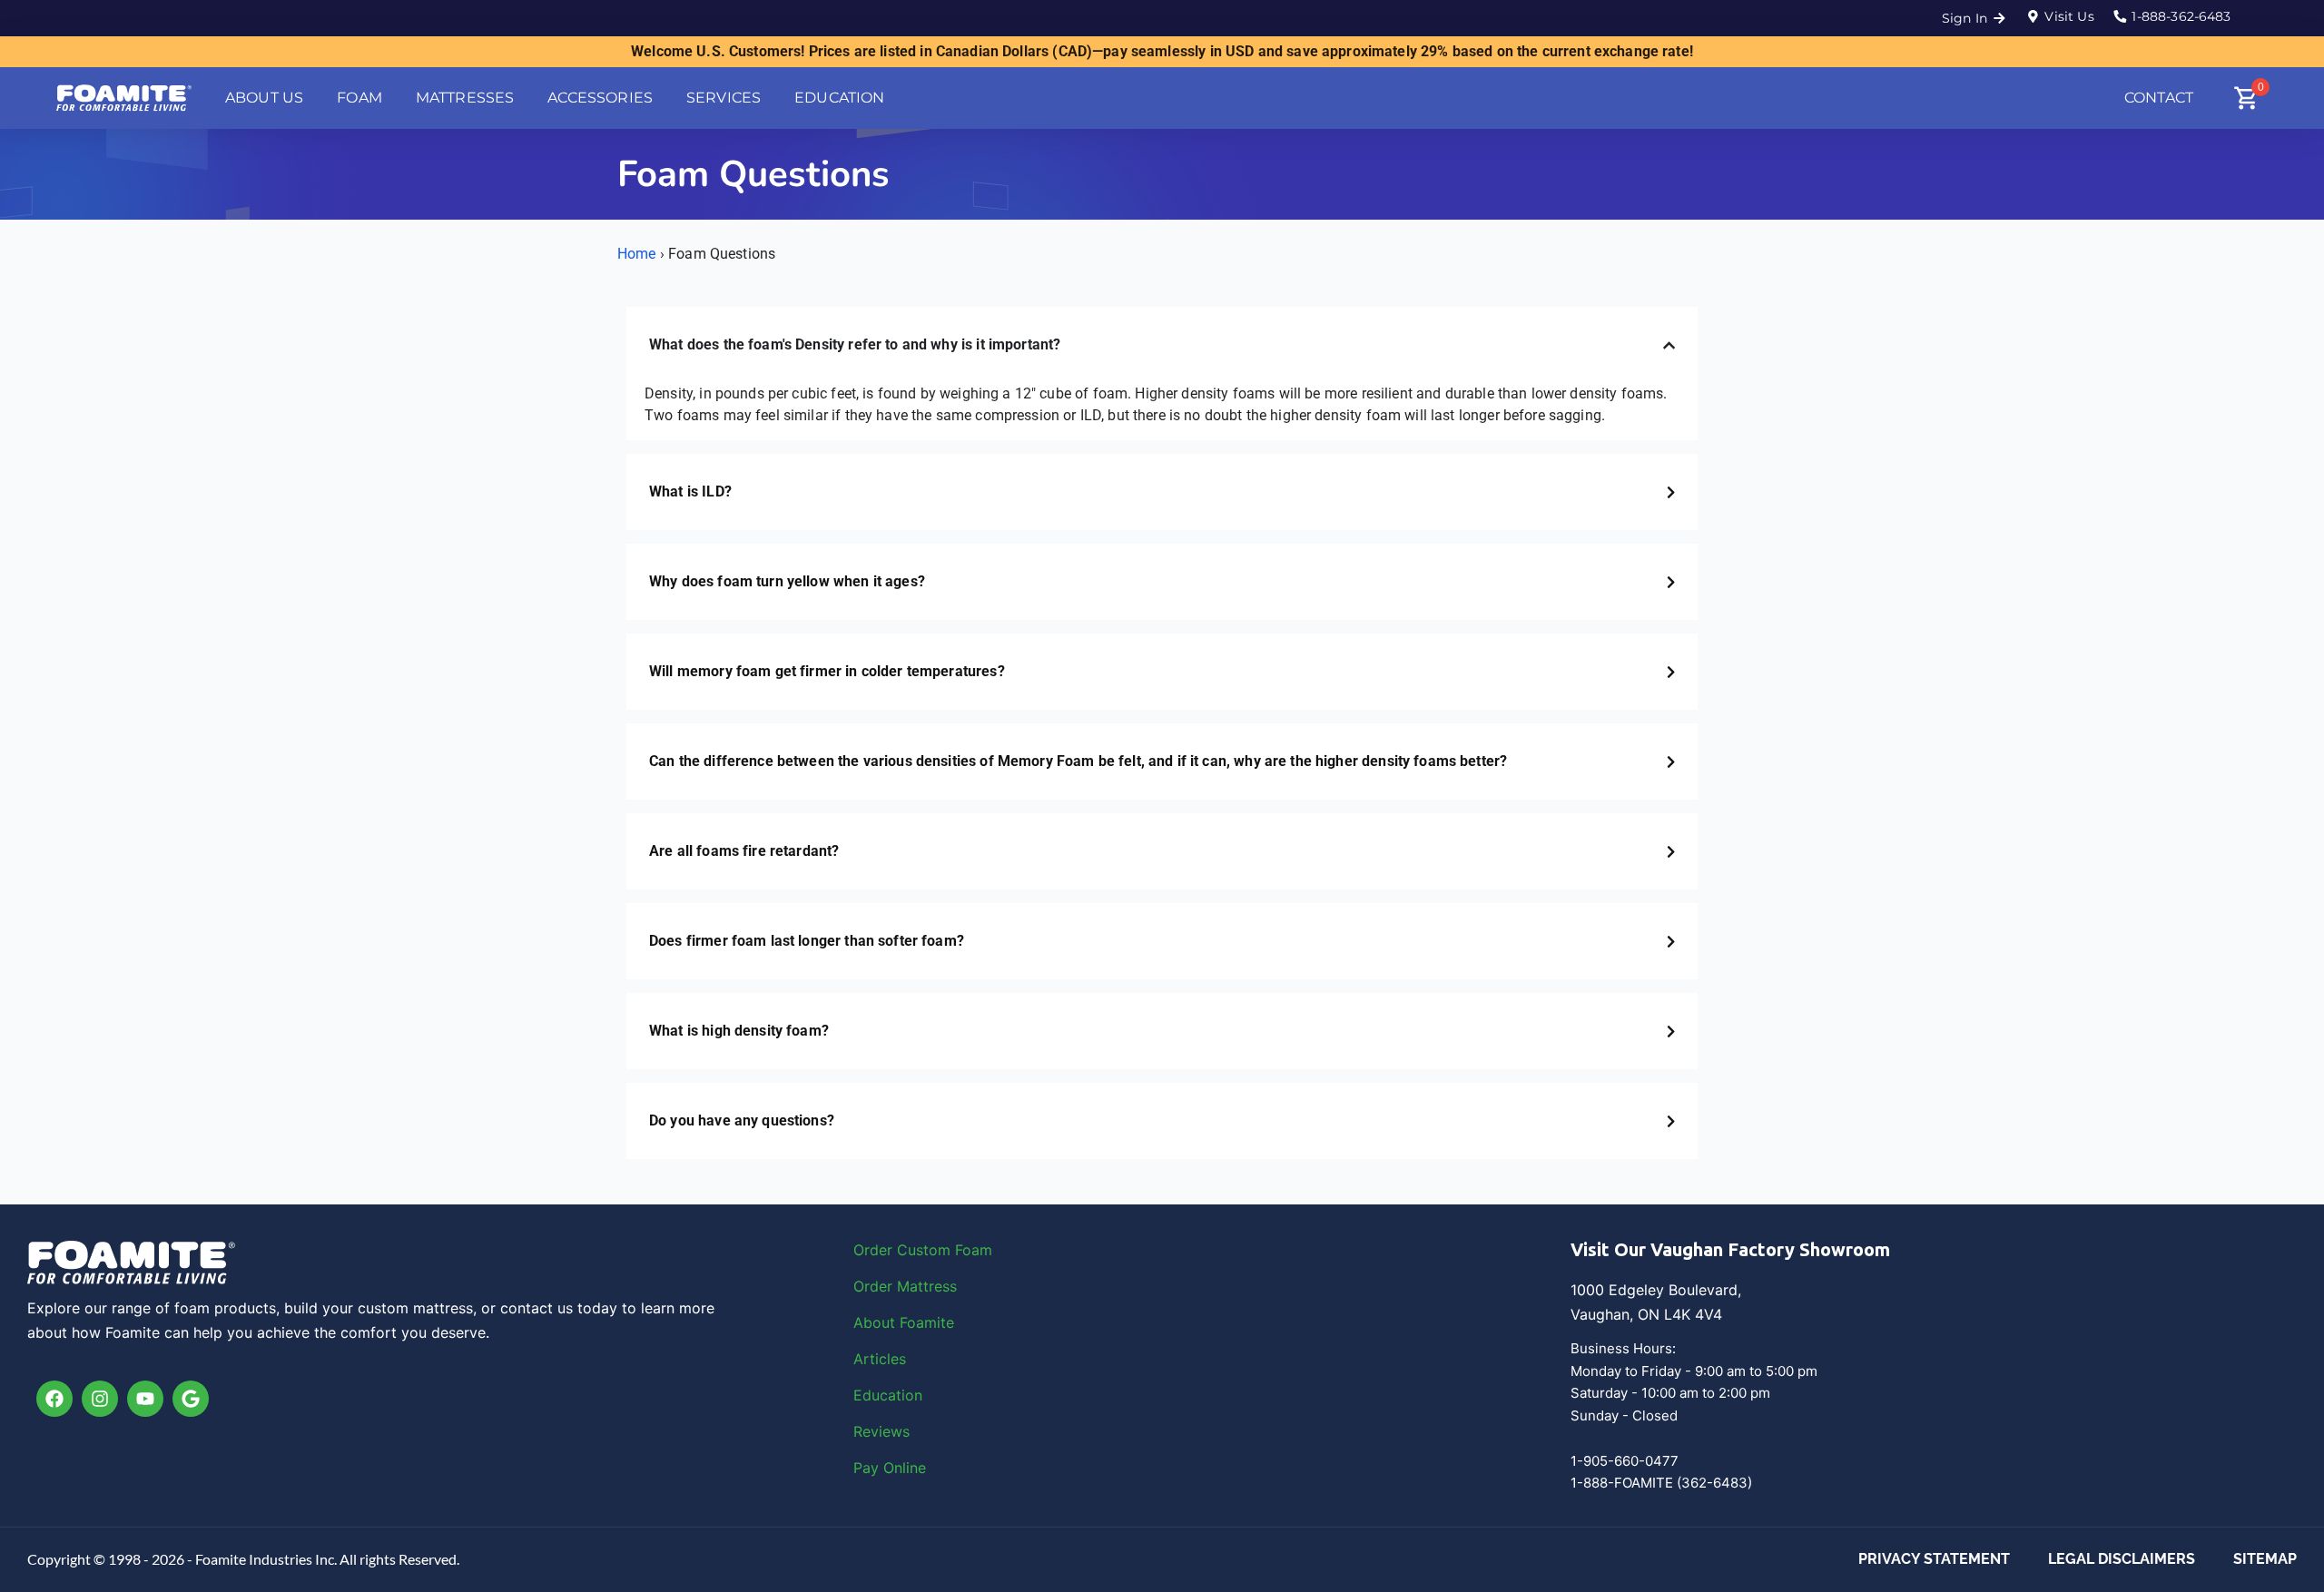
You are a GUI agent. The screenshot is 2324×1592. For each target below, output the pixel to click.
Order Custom (904, 1250)
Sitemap (2265, 1559)
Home (637, 254)
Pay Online (890, 1468)
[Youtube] (145, 1399)
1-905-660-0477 (1625, 1461)
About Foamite (904, 1322)
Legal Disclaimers (2122, 1559)
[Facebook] (54, 1399)
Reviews (881, 1431)
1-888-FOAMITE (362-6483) (1661, 1483)
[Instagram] (100, 1399)
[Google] (191, 1399)
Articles (880, 1359)
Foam (974, 1250)
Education (888, 1395)
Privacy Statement (1934, 1559)
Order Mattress (905, 1286)
